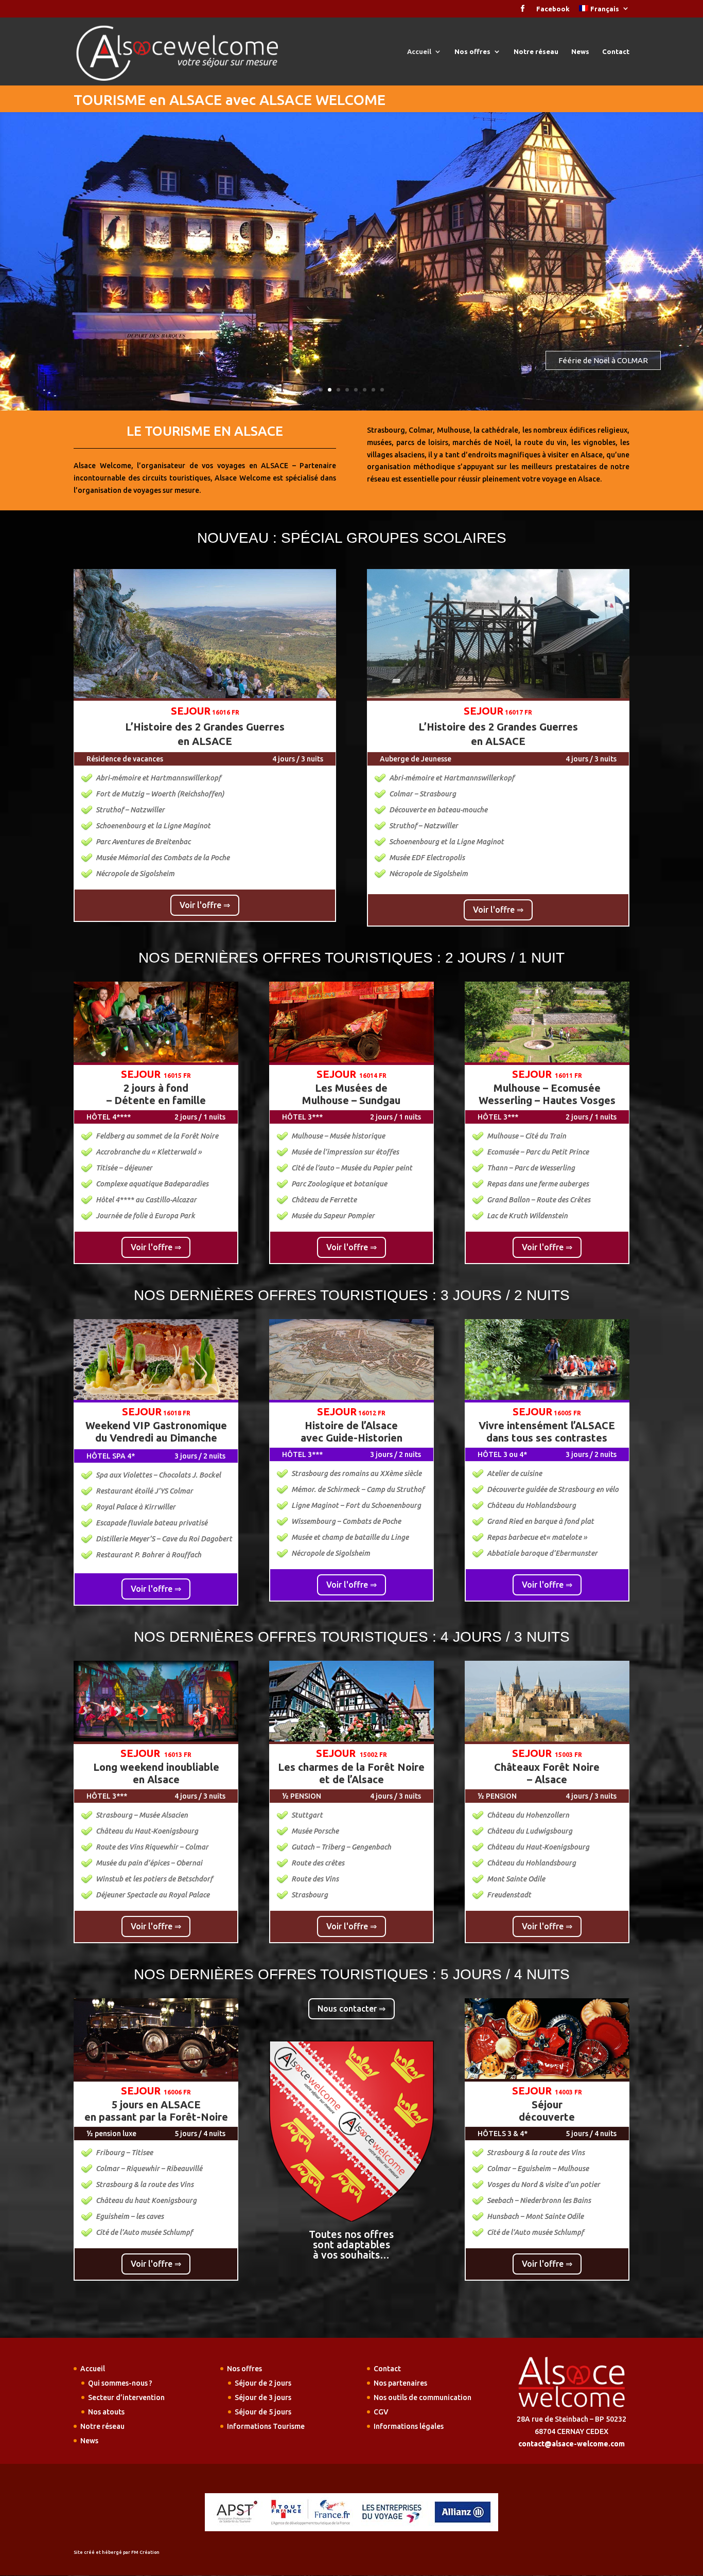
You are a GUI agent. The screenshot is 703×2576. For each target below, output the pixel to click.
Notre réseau (536, 51)
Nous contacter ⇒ (351, 2009)
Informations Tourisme (266, 2426)
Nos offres (472, 51)
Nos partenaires (400, 2383)
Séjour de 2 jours (263, 2383)
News (580, 51)
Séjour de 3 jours (263, 2397)
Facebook (553, 9)
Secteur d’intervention (126, 2397)
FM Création (145, 2552)
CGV (381, 2412)
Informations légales (409, 2426)
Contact (616, 51)
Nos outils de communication (423, 2397)
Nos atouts (106, 2412)
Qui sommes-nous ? (120, 2383)
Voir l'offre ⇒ (205, 905)
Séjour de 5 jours (263, 2412)
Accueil (419, 51)
